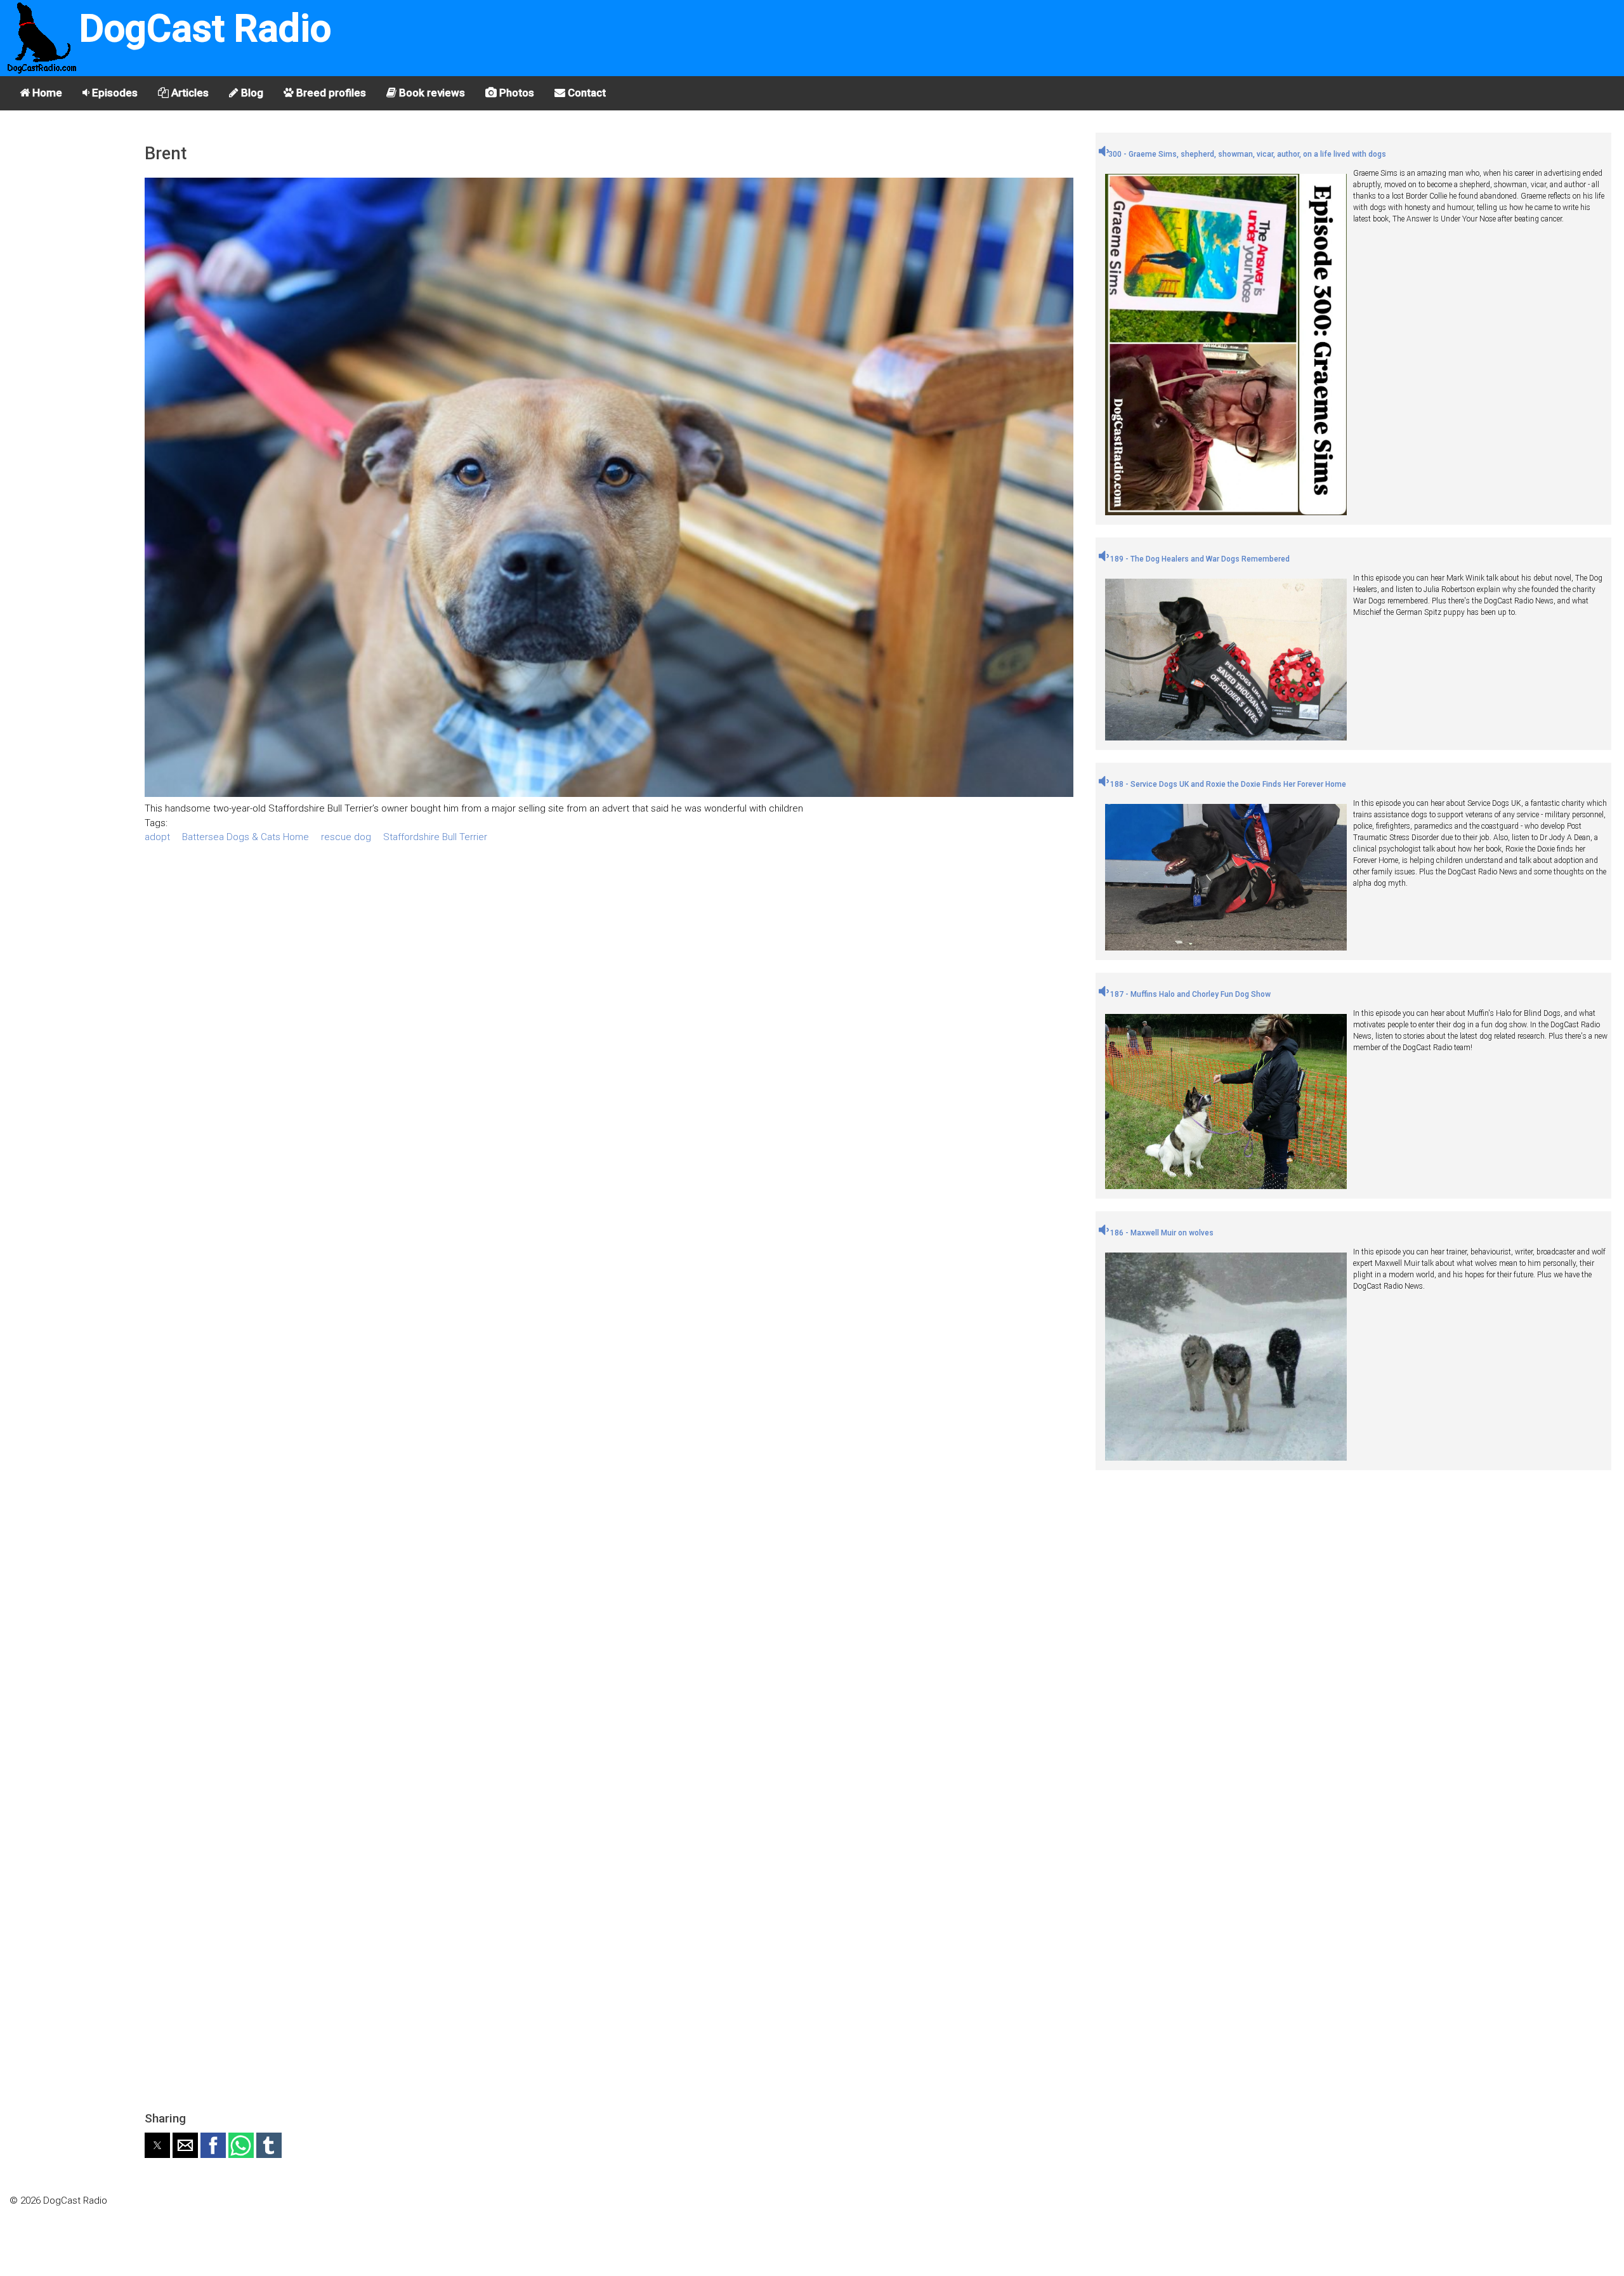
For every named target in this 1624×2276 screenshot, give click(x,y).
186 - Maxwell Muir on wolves (1161, 1233)
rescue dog (346, 837)
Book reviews (431, 93)
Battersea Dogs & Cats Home (246, 837)
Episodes (114, 93)
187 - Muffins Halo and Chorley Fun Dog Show (1189, 994)
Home (46, 93)
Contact (586, 93)
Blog (251, 93)
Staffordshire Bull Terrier (435, 837)
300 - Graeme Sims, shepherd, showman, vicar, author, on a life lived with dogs (1247, 154)
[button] (157, 2145)
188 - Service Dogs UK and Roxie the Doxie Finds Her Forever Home (1227, 784)
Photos (515, 93)
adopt (157, 837)
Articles (189, 93)
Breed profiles (330, 93)
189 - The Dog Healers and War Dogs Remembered (1199, 559)
